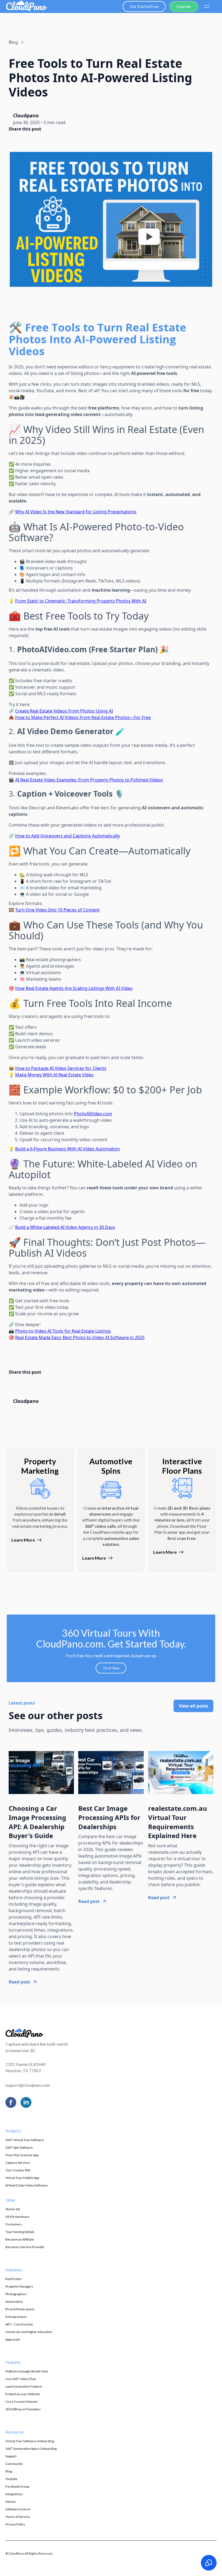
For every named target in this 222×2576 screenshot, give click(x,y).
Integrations (14, 2494)
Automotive (14, 2302)
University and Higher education (29, 2332)
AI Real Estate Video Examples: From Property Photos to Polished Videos (89, 780)
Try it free (111, 1668)
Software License (18, 2509)
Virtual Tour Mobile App (22, 2178)
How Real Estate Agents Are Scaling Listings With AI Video (74, 988)
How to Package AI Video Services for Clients (61, 1068)
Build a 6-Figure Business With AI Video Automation (68, 1149)
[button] (207, 6)
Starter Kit (13, 2209)
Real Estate (13, 2279)
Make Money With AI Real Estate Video (54, 1075)
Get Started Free (144, 6)
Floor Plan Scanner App (22, 2155)
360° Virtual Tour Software (25, 2140)
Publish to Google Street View (27, 2371)
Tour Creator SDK (18, 2170)
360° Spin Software (19, 2147)
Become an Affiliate (20, 2239)
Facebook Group (17, 2486)
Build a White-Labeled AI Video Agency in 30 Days (65, 1227)
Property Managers (19, 2286)
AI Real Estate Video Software (27, 2185)
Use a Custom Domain (22, 2402)
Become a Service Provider (25, 2247)
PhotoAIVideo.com (93, 1114)
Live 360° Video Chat (21, 2379)
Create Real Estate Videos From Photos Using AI (64, 711)
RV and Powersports (20, 2309)
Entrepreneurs (16, 2317)
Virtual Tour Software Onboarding (30, 2441)
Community (14, 2464)
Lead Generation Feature (24, 2386)
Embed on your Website (23, 2394)
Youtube (11, 2479)
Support (11, 2456)
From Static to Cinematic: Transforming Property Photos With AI (81, 601)
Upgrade (184, 6)
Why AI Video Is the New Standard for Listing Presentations (76, 512)
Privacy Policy (15, 2524)
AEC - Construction (19, 2324)
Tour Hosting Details (20, 2232)
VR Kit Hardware (17, 2217)
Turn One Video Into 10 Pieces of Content (57, 910)
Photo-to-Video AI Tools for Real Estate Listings (63, 1331)
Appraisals (13, 2339)
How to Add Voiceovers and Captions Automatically (68, 836)
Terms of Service (18, 2517)
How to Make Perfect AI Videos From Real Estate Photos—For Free (83, 717)
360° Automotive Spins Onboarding (31, 2449)
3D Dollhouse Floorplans (23, 2409)
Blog (9, 2471)
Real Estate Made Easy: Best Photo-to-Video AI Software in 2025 (80, 1337)
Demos (11, 2502)
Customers (14, 2224)
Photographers (16, 2294)
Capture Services (18, 2163)
